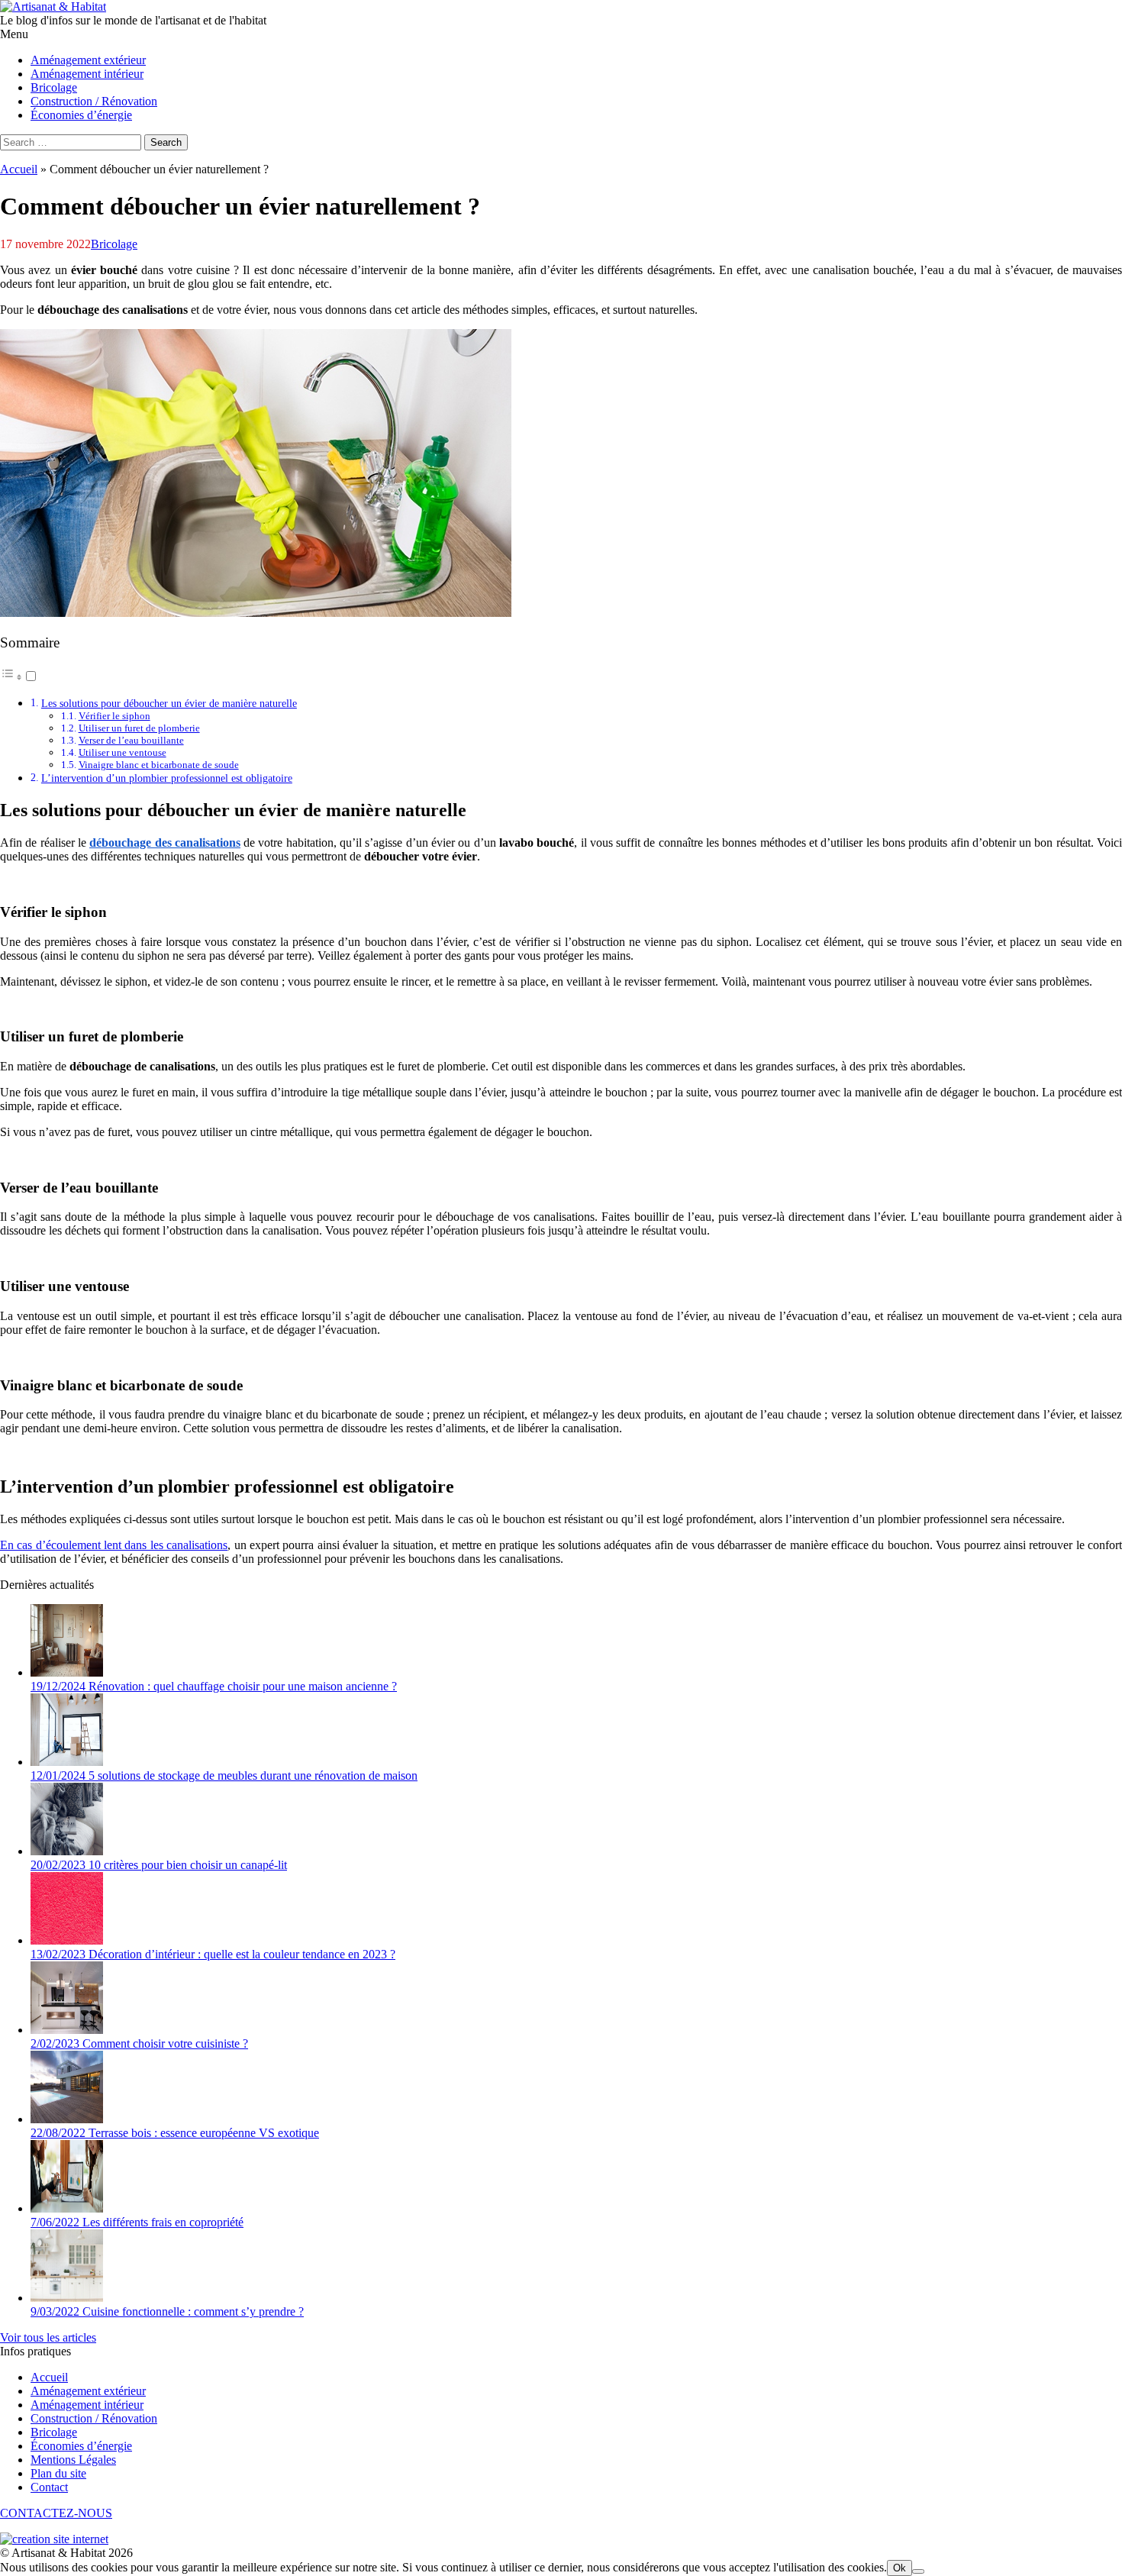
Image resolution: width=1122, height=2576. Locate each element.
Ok (900, 2568)
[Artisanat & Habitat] (53, 6)
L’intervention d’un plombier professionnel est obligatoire (167, 778)
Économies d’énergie (81, 2446)
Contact (49, 2487)
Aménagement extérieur (88, 2391)
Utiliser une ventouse (123, 752)
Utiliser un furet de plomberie (139, 728)
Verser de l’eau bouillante (131, 740)
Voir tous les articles (48, 2337)
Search (166, 142)
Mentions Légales (73, 2460)
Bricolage (114, 244)
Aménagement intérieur (87, 2405)
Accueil (19, 169)
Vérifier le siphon (114, 716)
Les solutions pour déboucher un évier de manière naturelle (169, 703)
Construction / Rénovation (94, 2418)
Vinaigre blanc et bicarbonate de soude (159, 765)
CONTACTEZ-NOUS (56, 2513)
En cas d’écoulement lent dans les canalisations (114, 1545)
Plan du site (58, 2473)
